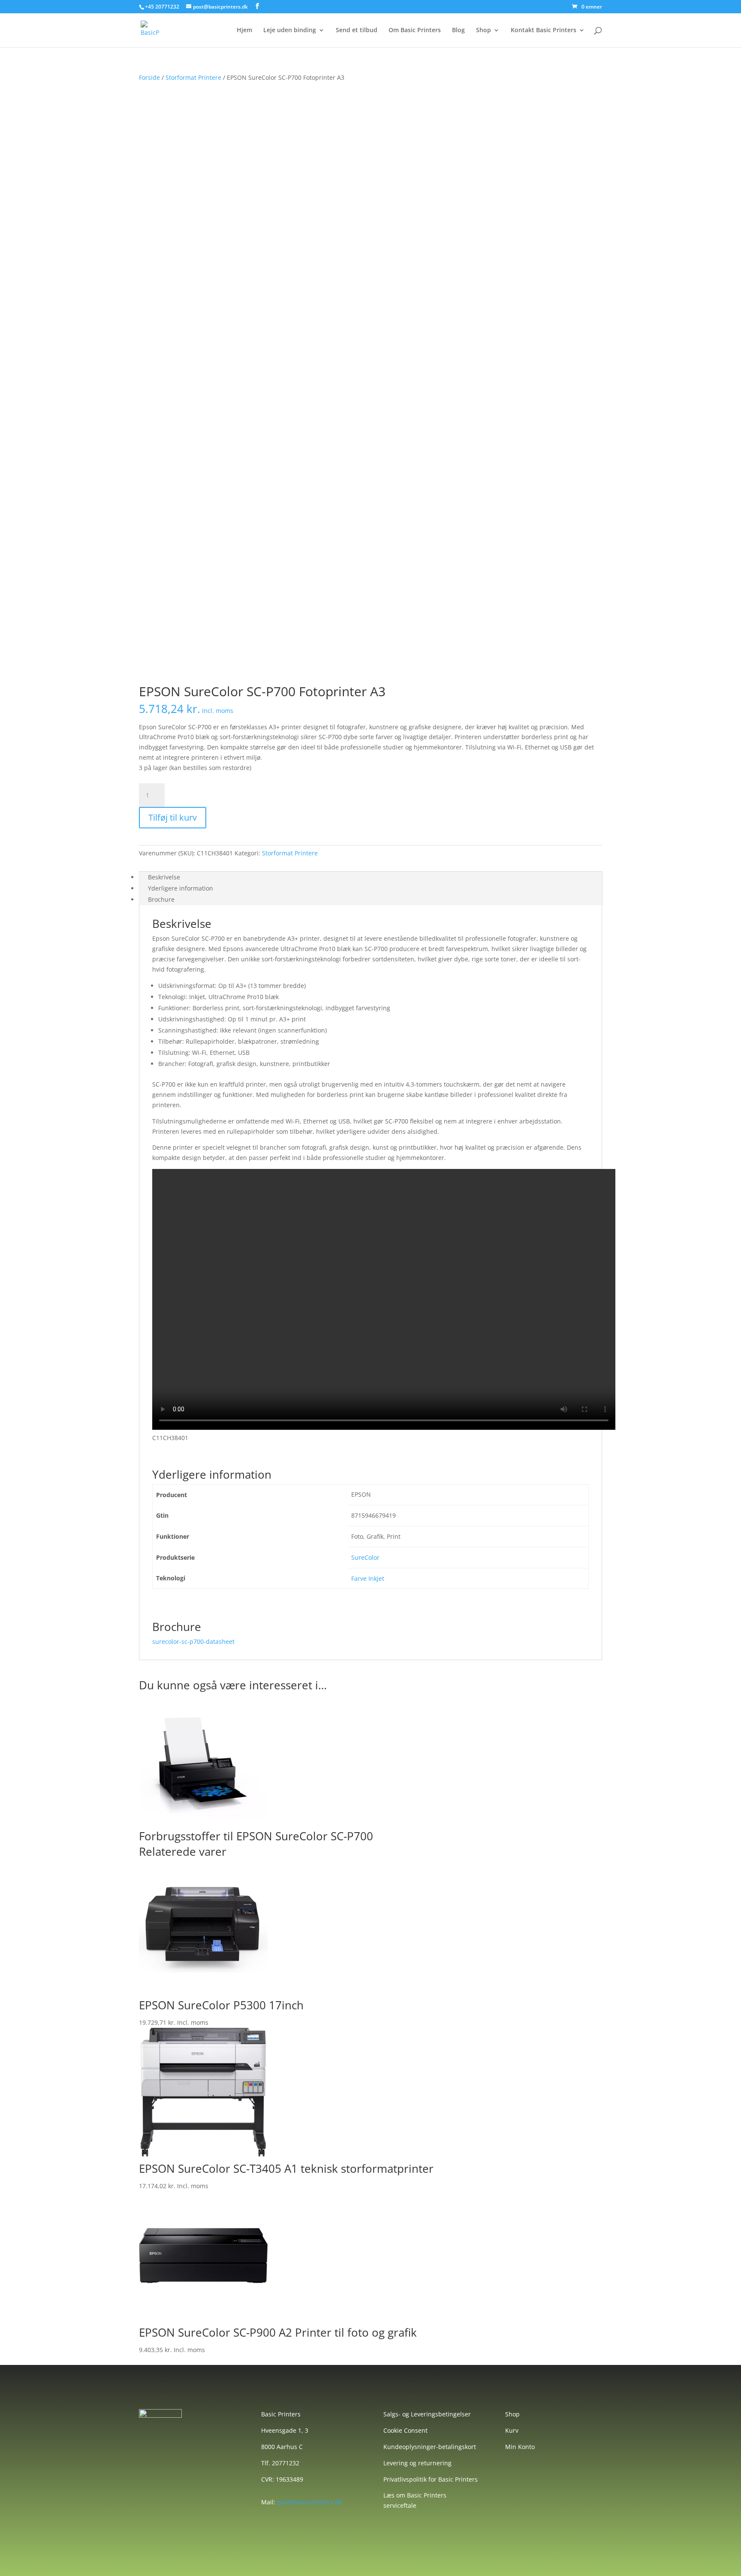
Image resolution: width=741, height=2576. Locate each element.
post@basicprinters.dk (309, 2502)
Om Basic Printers (415, 30)
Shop (483, 30)
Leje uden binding (290, 30)
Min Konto (520, 2447)
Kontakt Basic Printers (544, 30)
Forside (149, 77)
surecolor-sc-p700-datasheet (193, 1641)
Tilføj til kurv (173, 817)
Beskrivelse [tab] (164, 877)
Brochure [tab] (161, 899)
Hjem (244, 30)
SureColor (365, 1557)
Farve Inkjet (368, 1578)
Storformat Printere (193, 77)
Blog (458, 30)
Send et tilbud (357, 30)
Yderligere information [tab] (181, 888)
